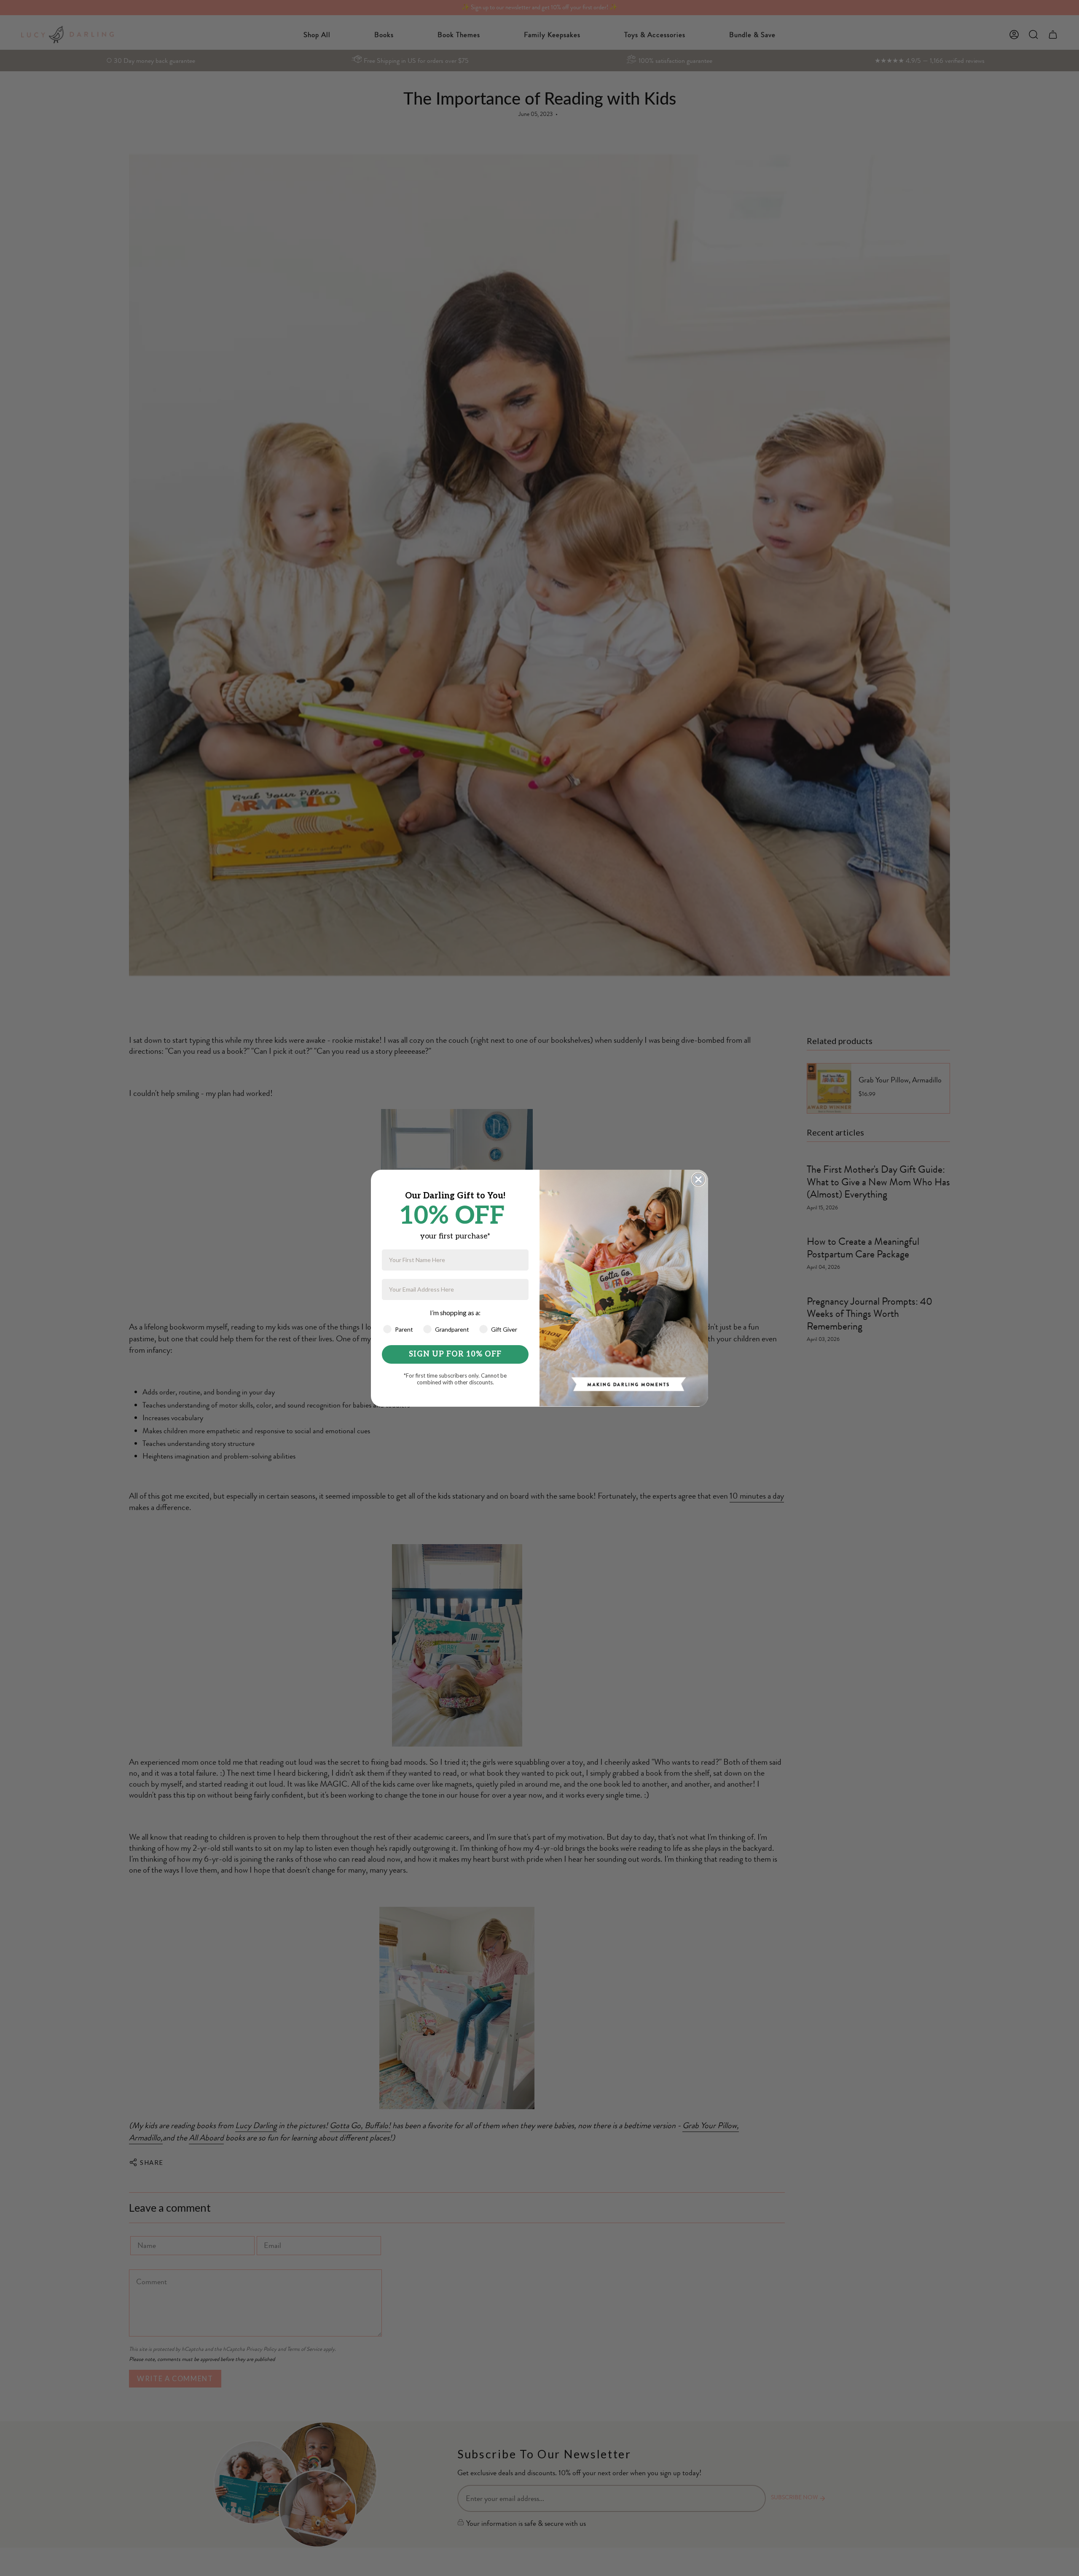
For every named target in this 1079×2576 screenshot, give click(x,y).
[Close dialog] (698, 1179)
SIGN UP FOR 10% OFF (455, 1354)
